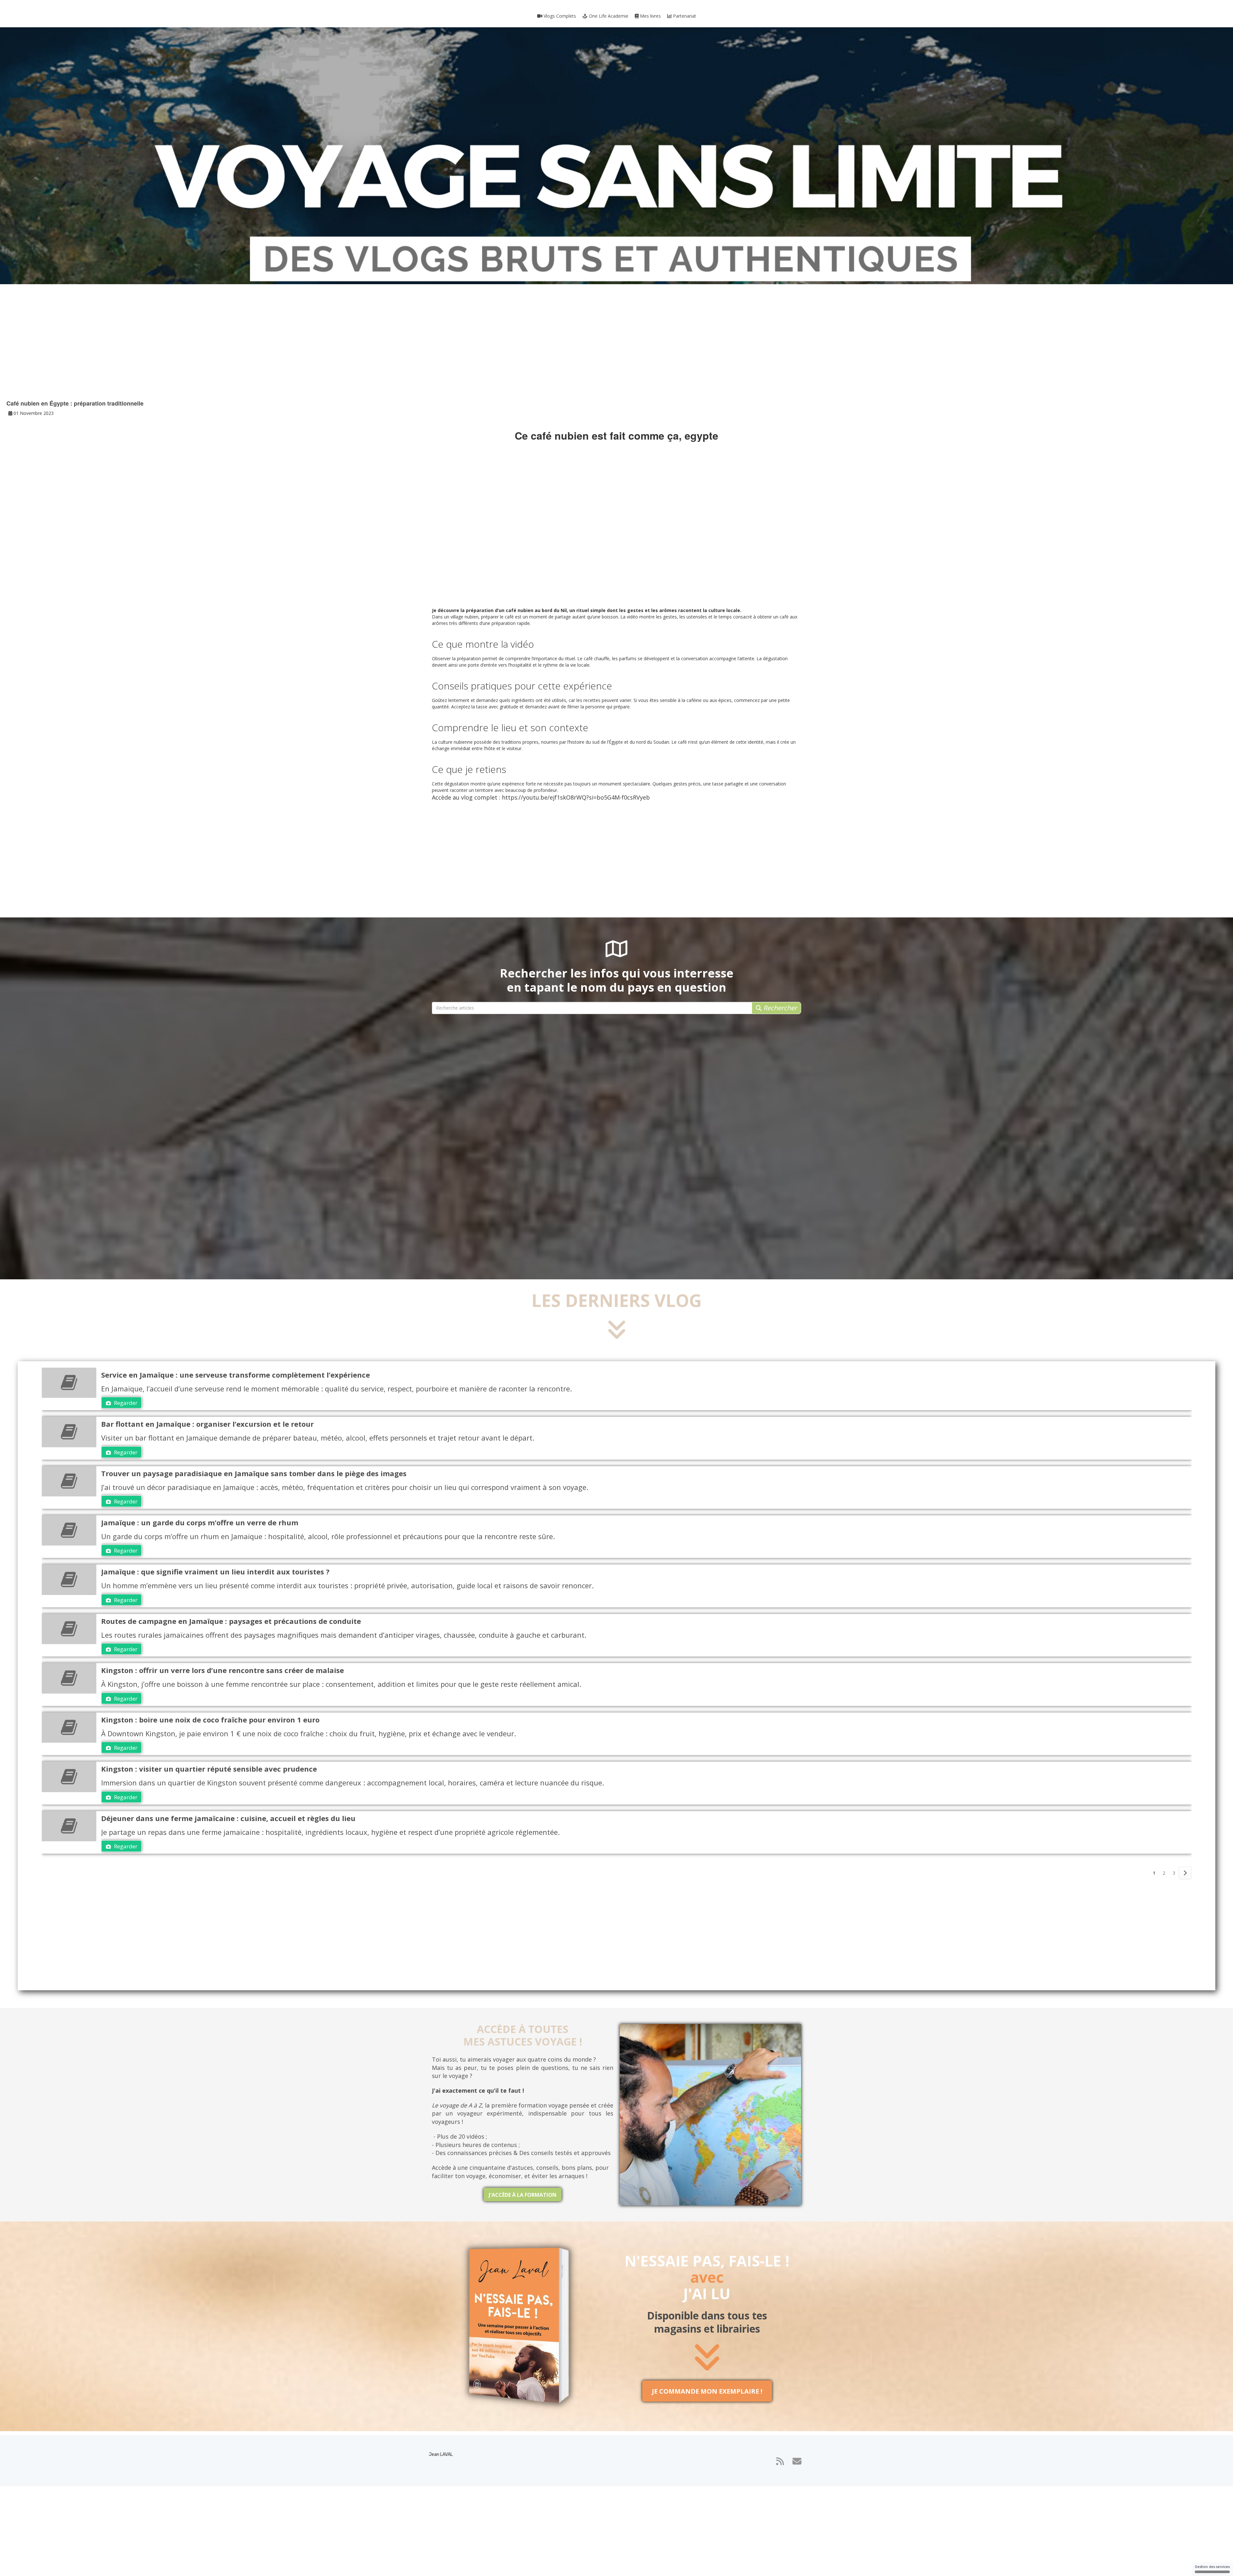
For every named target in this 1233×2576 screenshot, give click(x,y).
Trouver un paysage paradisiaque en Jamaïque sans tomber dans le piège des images (254, 1473)
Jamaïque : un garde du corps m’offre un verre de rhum (200, 1522)
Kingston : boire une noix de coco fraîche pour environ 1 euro (210, 1720)
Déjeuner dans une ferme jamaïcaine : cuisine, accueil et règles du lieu (228, 1818)
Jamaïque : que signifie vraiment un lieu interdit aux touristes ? (215, 1572)
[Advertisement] (616, 348)
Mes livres (650, 16)
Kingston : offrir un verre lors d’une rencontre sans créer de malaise (223, 1670)
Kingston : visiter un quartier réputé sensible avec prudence (209, 1769)
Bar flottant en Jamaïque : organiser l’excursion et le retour (207, 1424)
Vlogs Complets (559, 16)
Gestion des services (1212, 2567)
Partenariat (684, 16)
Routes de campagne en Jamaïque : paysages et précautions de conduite (231, 1621)
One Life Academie (608, 16)
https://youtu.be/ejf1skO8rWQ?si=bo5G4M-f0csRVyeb (576, 797)
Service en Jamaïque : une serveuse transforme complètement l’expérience (236, 1375)
